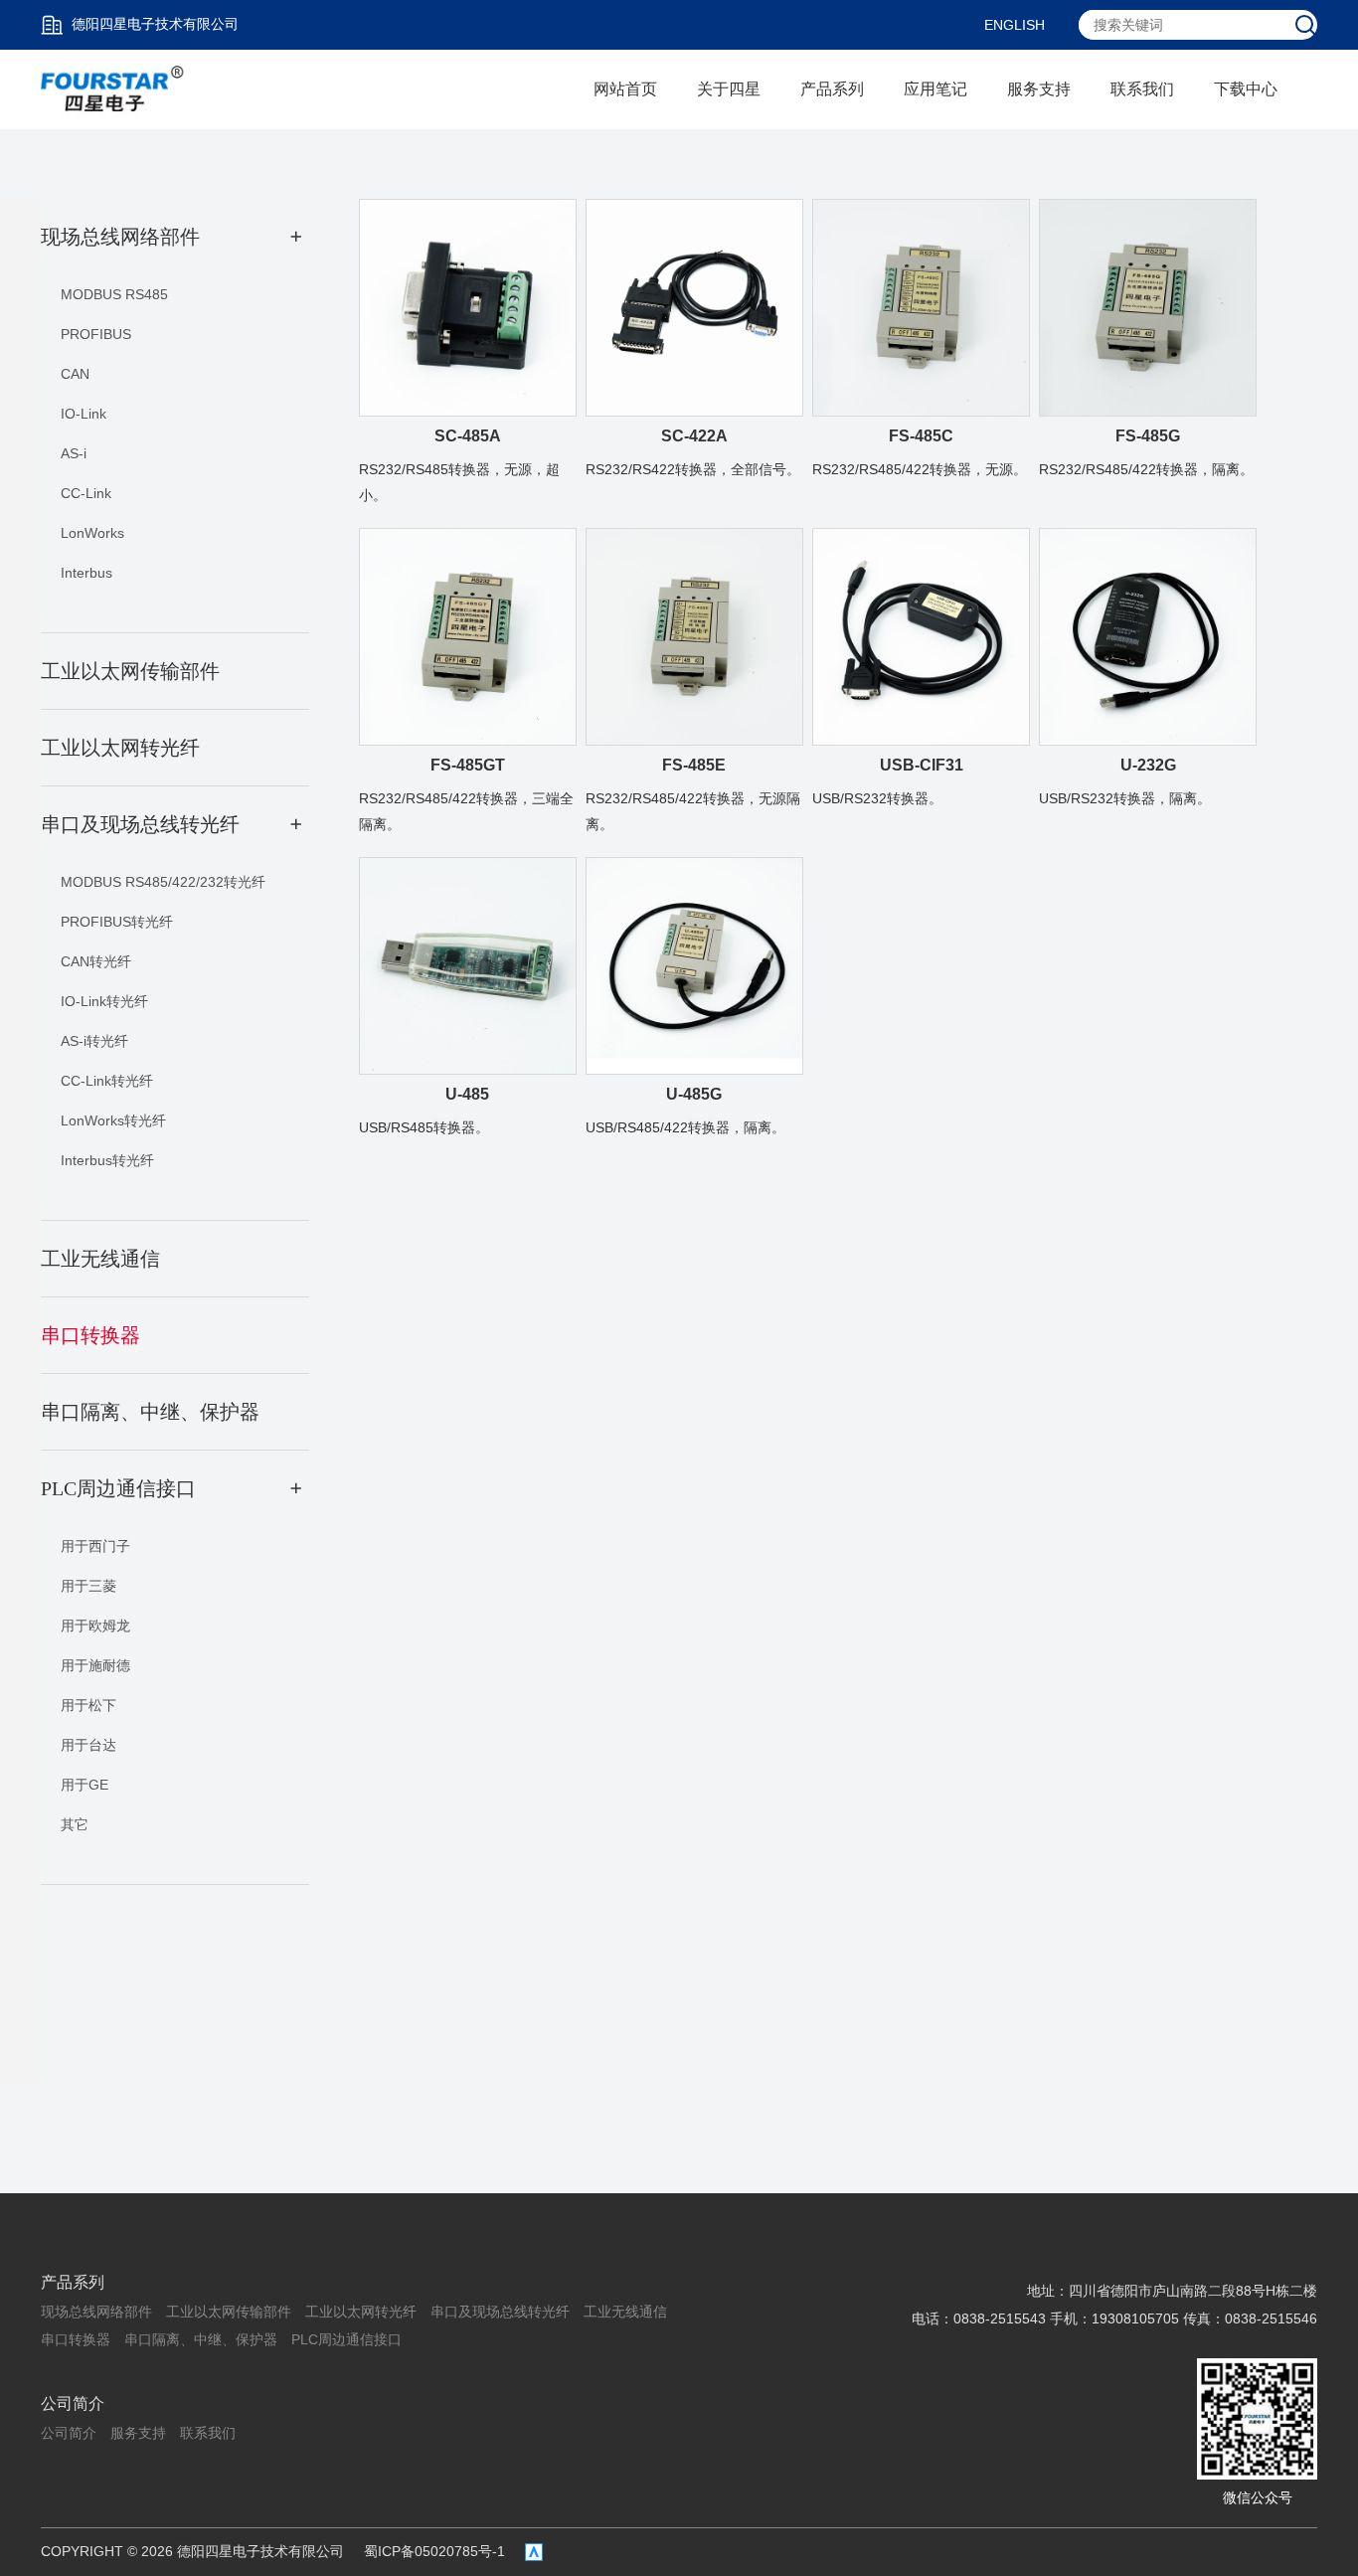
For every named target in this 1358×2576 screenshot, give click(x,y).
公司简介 (73, 2404)
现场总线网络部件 (96, 2312)
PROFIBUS (96, 334)
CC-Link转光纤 (107, 1081)
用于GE (85, 1785)
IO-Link (84, 414)
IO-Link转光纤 (104, 1001)
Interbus (86, 573)
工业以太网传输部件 (229, 2312)
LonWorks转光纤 (113, 1120)
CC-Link (86, 493)
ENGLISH (1015, 25)
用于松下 (88, 1705)
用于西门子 (95, 1546)
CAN (75, 374)
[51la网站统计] (534, 2552)
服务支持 (1039, 89)
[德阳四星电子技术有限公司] (113, 88)
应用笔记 (935, 89)
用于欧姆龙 (95, 1626)
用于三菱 (88, 1586)
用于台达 (88, 1745)
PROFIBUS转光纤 (117, 922)
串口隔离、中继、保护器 (201, 2339)
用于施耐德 (95, 1665)
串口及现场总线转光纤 (500, 2312)
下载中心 (1246, 89)
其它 (75, 1824)
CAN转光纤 (96, 961)
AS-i (74, 453)
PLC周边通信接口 (346, 2339)
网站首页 (625, 89)
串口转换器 (76, 2339)
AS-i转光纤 (94, 1041)
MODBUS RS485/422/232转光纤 (163, 882)
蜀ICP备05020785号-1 (434, 2551)
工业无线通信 (625, 2312)
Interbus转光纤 (107, 1160)
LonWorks (92, 533)
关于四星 (729, 89)
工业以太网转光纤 (361, 2312)
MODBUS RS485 (114, 294)
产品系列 (832, 89)
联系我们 (1142, 89)
